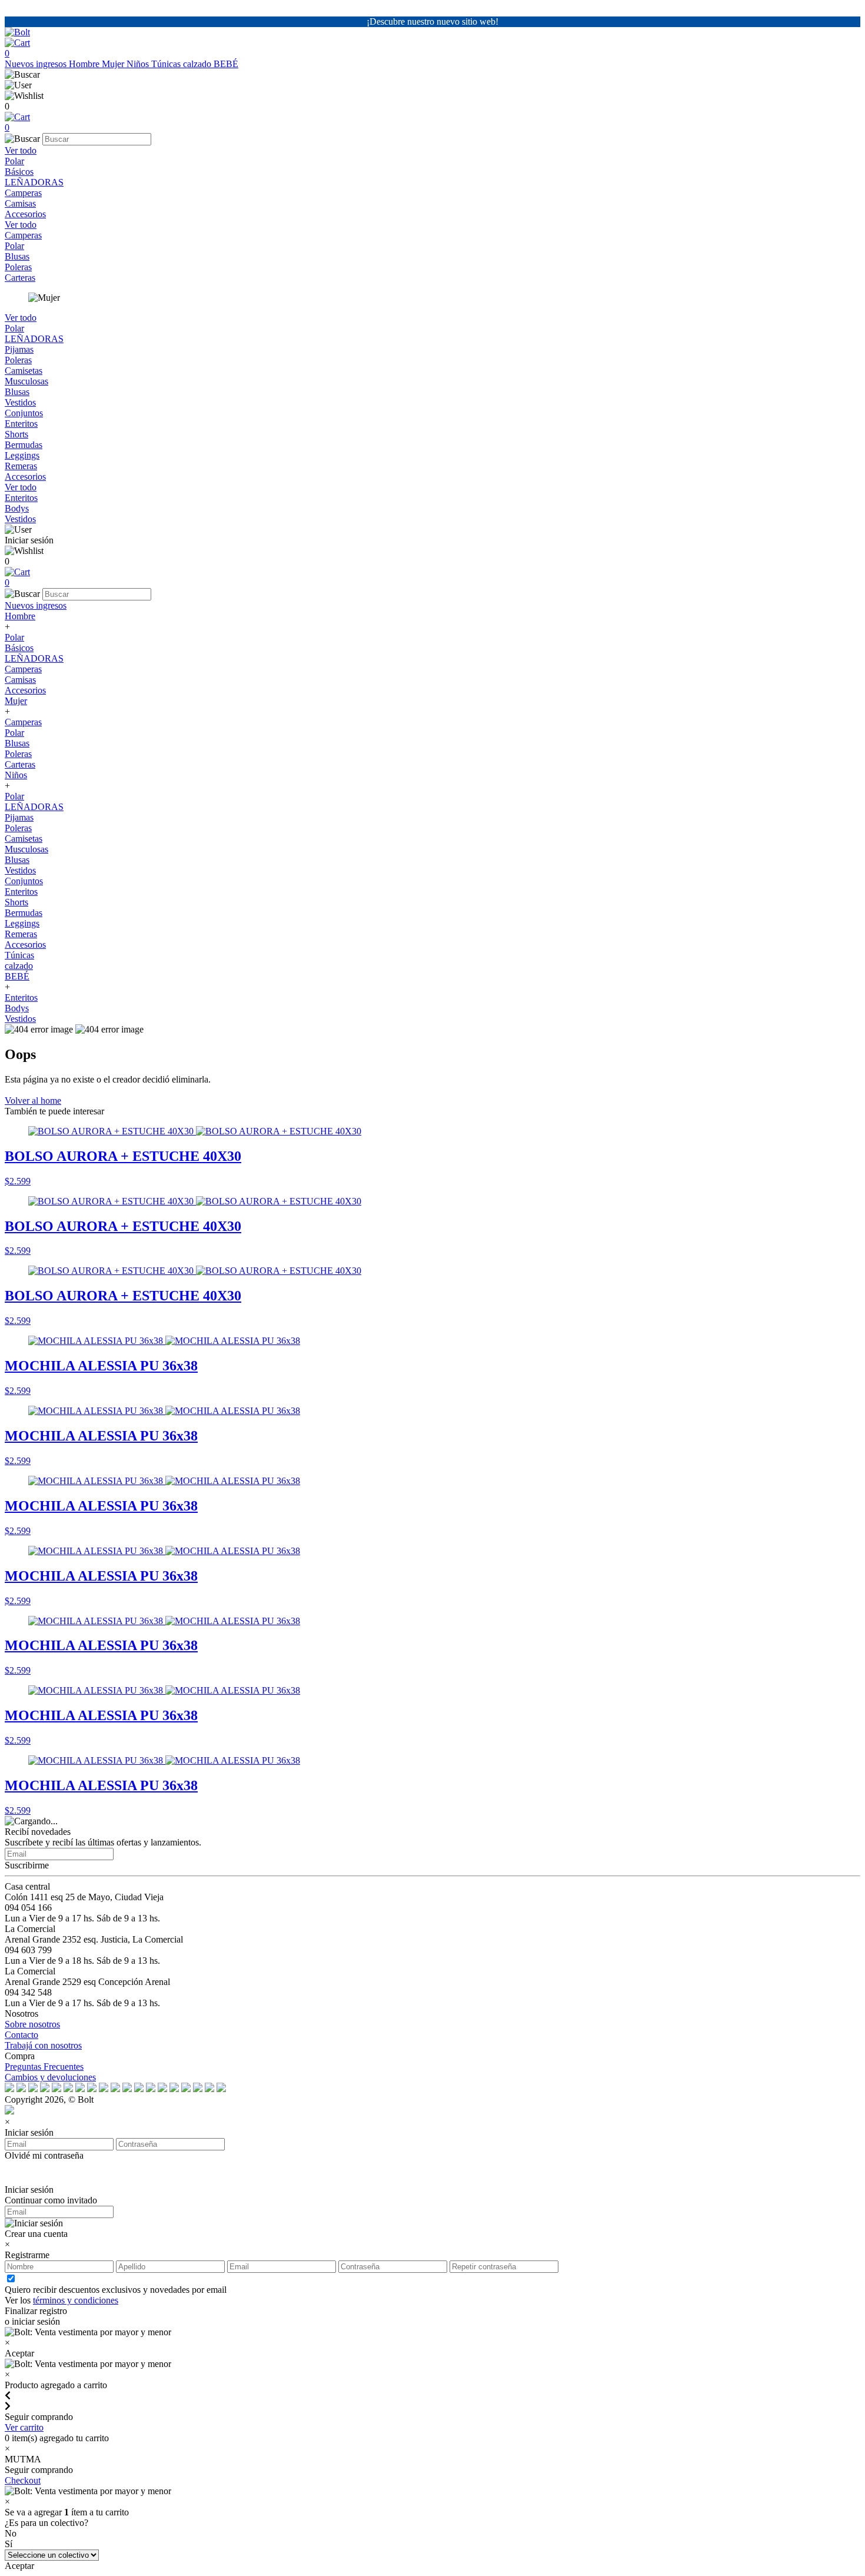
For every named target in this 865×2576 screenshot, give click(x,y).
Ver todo (21, 150)
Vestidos (20, 402)
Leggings (22, 455)
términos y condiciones (76, 2300)
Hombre (85, 64)
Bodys (17, 508)
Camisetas (24, 371)
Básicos (19, 172)
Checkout (23, 2480)
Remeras (21, 466)
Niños (139, 64)
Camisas (20, 203)
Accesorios (25, 214)
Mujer (114, 64)
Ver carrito (24, 2427)
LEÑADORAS (34, 182)
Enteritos (21, 424)
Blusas (17, 256)
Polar (14, 161)
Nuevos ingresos (37, 64)
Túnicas (167, 64)
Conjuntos (24, 413)
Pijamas (19, 349)
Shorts (16, 434)
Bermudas (24, 445)
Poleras (18, 267)
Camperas (23, 193)
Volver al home (33, 1101)
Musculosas (26, 381)
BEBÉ (226, 64)
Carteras (20, 278)
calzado (198, 64)
